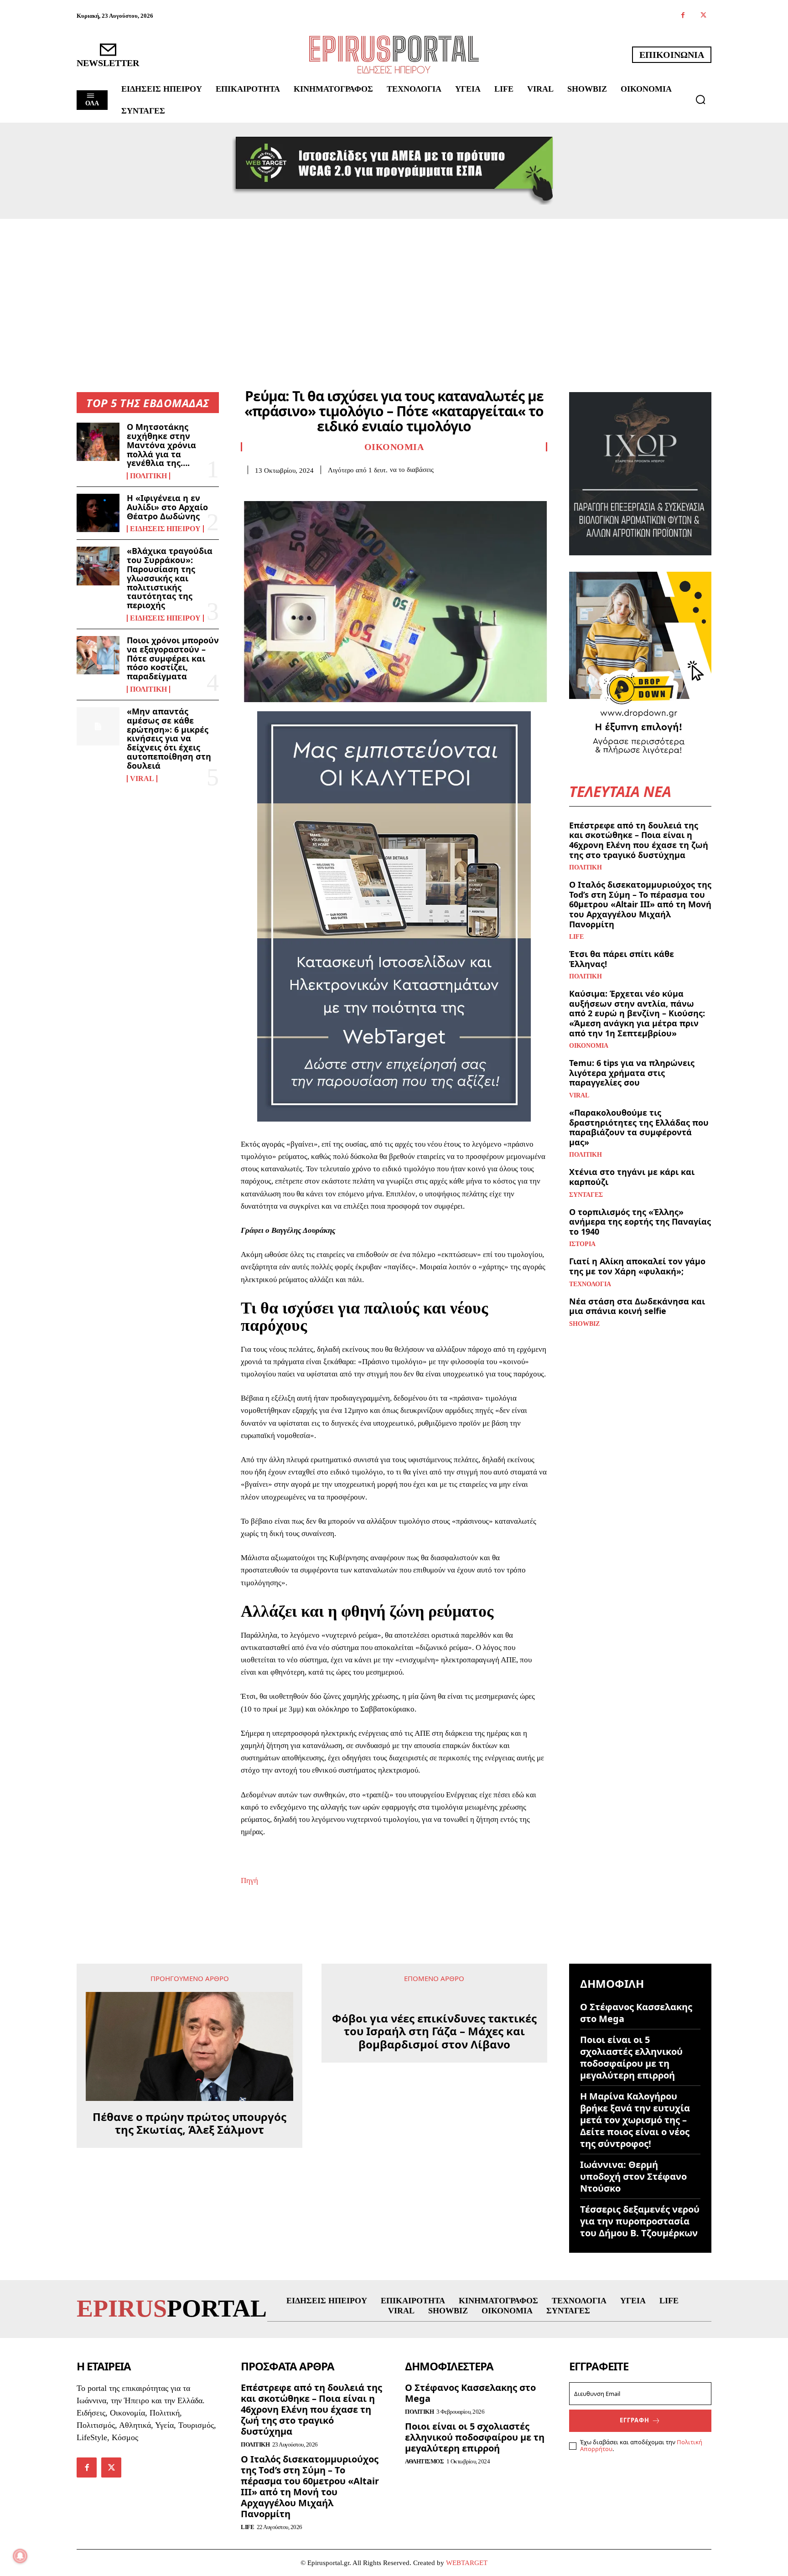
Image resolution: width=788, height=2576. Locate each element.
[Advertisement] (394, 287)
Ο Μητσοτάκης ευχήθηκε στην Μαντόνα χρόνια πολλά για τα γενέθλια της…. (161, 445)
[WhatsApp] (313, 488)
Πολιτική (148, 476)
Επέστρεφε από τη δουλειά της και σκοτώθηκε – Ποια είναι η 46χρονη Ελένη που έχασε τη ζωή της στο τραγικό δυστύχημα (639, 840)
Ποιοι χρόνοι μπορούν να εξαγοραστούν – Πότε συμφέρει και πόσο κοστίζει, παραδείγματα (173, 658)
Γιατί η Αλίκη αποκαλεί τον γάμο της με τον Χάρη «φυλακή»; (637, 1266)
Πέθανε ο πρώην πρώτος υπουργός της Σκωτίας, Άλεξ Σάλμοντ (189, 2124)
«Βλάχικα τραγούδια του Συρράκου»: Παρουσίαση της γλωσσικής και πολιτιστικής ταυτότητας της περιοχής (170, 578)
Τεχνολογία (590, 1284)
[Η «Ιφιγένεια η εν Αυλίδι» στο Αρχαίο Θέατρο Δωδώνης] (98, 513)
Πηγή (249, 1880)
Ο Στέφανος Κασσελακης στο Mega (636, 2013)
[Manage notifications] (20, 2556)
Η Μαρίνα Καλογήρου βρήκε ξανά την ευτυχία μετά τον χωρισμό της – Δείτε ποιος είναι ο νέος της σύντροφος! (635, 2120)
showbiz (584, 1324)
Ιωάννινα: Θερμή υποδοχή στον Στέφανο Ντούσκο (633, 2176)
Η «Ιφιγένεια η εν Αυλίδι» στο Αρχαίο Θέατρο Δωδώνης (167, 507)
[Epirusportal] (394, 54)
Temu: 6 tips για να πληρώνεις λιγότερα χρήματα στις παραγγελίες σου (632, 1073)
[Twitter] (703, 16)
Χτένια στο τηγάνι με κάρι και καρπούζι (632, 1177)
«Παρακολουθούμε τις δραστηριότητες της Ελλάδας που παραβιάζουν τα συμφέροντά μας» (639, 1127)
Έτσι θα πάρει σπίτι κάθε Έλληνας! (622, 959)
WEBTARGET (467, 2563)
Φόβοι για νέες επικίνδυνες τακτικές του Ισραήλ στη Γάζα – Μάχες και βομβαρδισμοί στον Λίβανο (434, 2032)
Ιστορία (582, 1244)
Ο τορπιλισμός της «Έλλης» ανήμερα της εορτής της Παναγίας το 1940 (640, 1222)
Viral (142, 779)
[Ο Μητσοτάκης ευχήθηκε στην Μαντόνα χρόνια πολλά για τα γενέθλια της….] (98, 442)
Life (576, 937)
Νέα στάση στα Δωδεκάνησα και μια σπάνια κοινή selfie (637, 1306)
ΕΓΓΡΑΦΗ (635, 2420)
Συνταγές (586, 1195)
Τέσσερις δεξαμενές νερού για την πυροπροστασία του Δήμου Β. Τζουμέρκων (640, 2221)
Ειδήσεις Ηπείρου (165, 529)
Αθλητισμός (424, 2461)
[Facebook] (683, 16)
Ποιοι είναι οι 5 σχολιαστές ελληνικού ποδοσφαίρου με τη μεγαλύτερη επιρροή (631, 2057)
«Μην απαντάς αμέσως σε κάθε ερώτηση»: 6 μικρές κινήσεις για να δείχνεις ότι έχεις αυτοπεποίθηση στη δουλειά (169, 738)
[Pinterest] (292, 488)
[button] (700, 99)
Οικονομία (394, 447)
